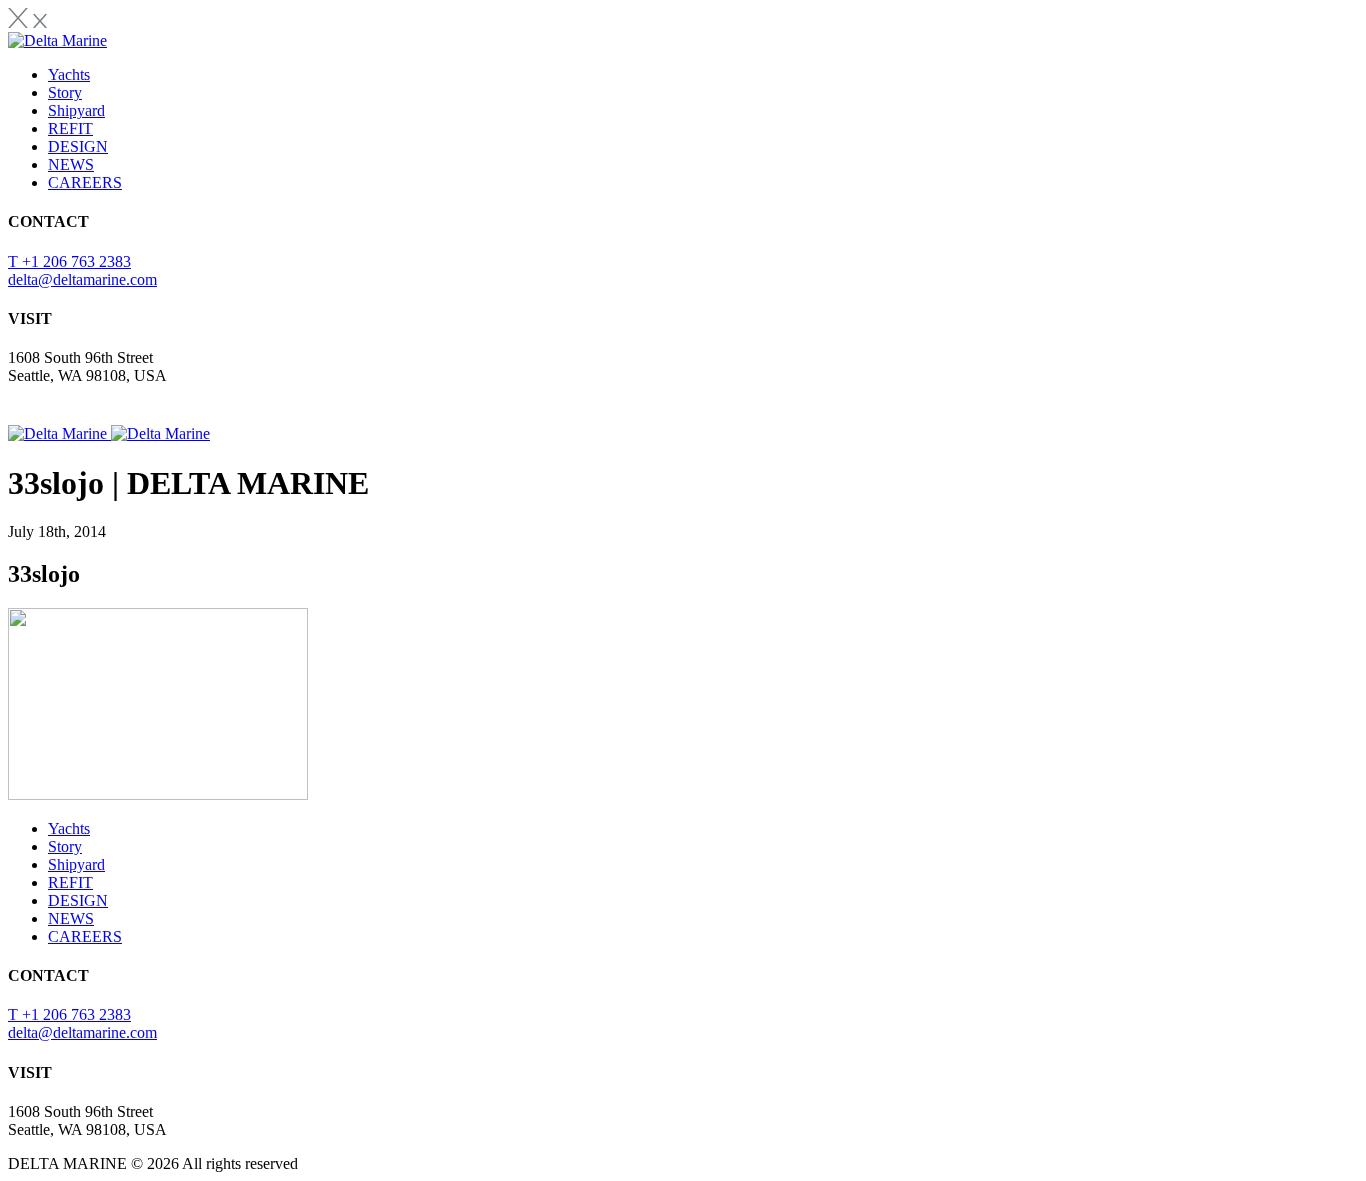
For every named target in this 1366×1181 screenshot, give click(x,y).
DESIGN (78, 146)
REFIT (70, 128)
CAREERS (85, 182)
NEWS (71, 164)
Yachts (69, 74)
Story (65, 92)
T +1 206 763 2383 (69, 261)
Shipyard (76, 110)
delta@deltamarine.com (82, 279)
